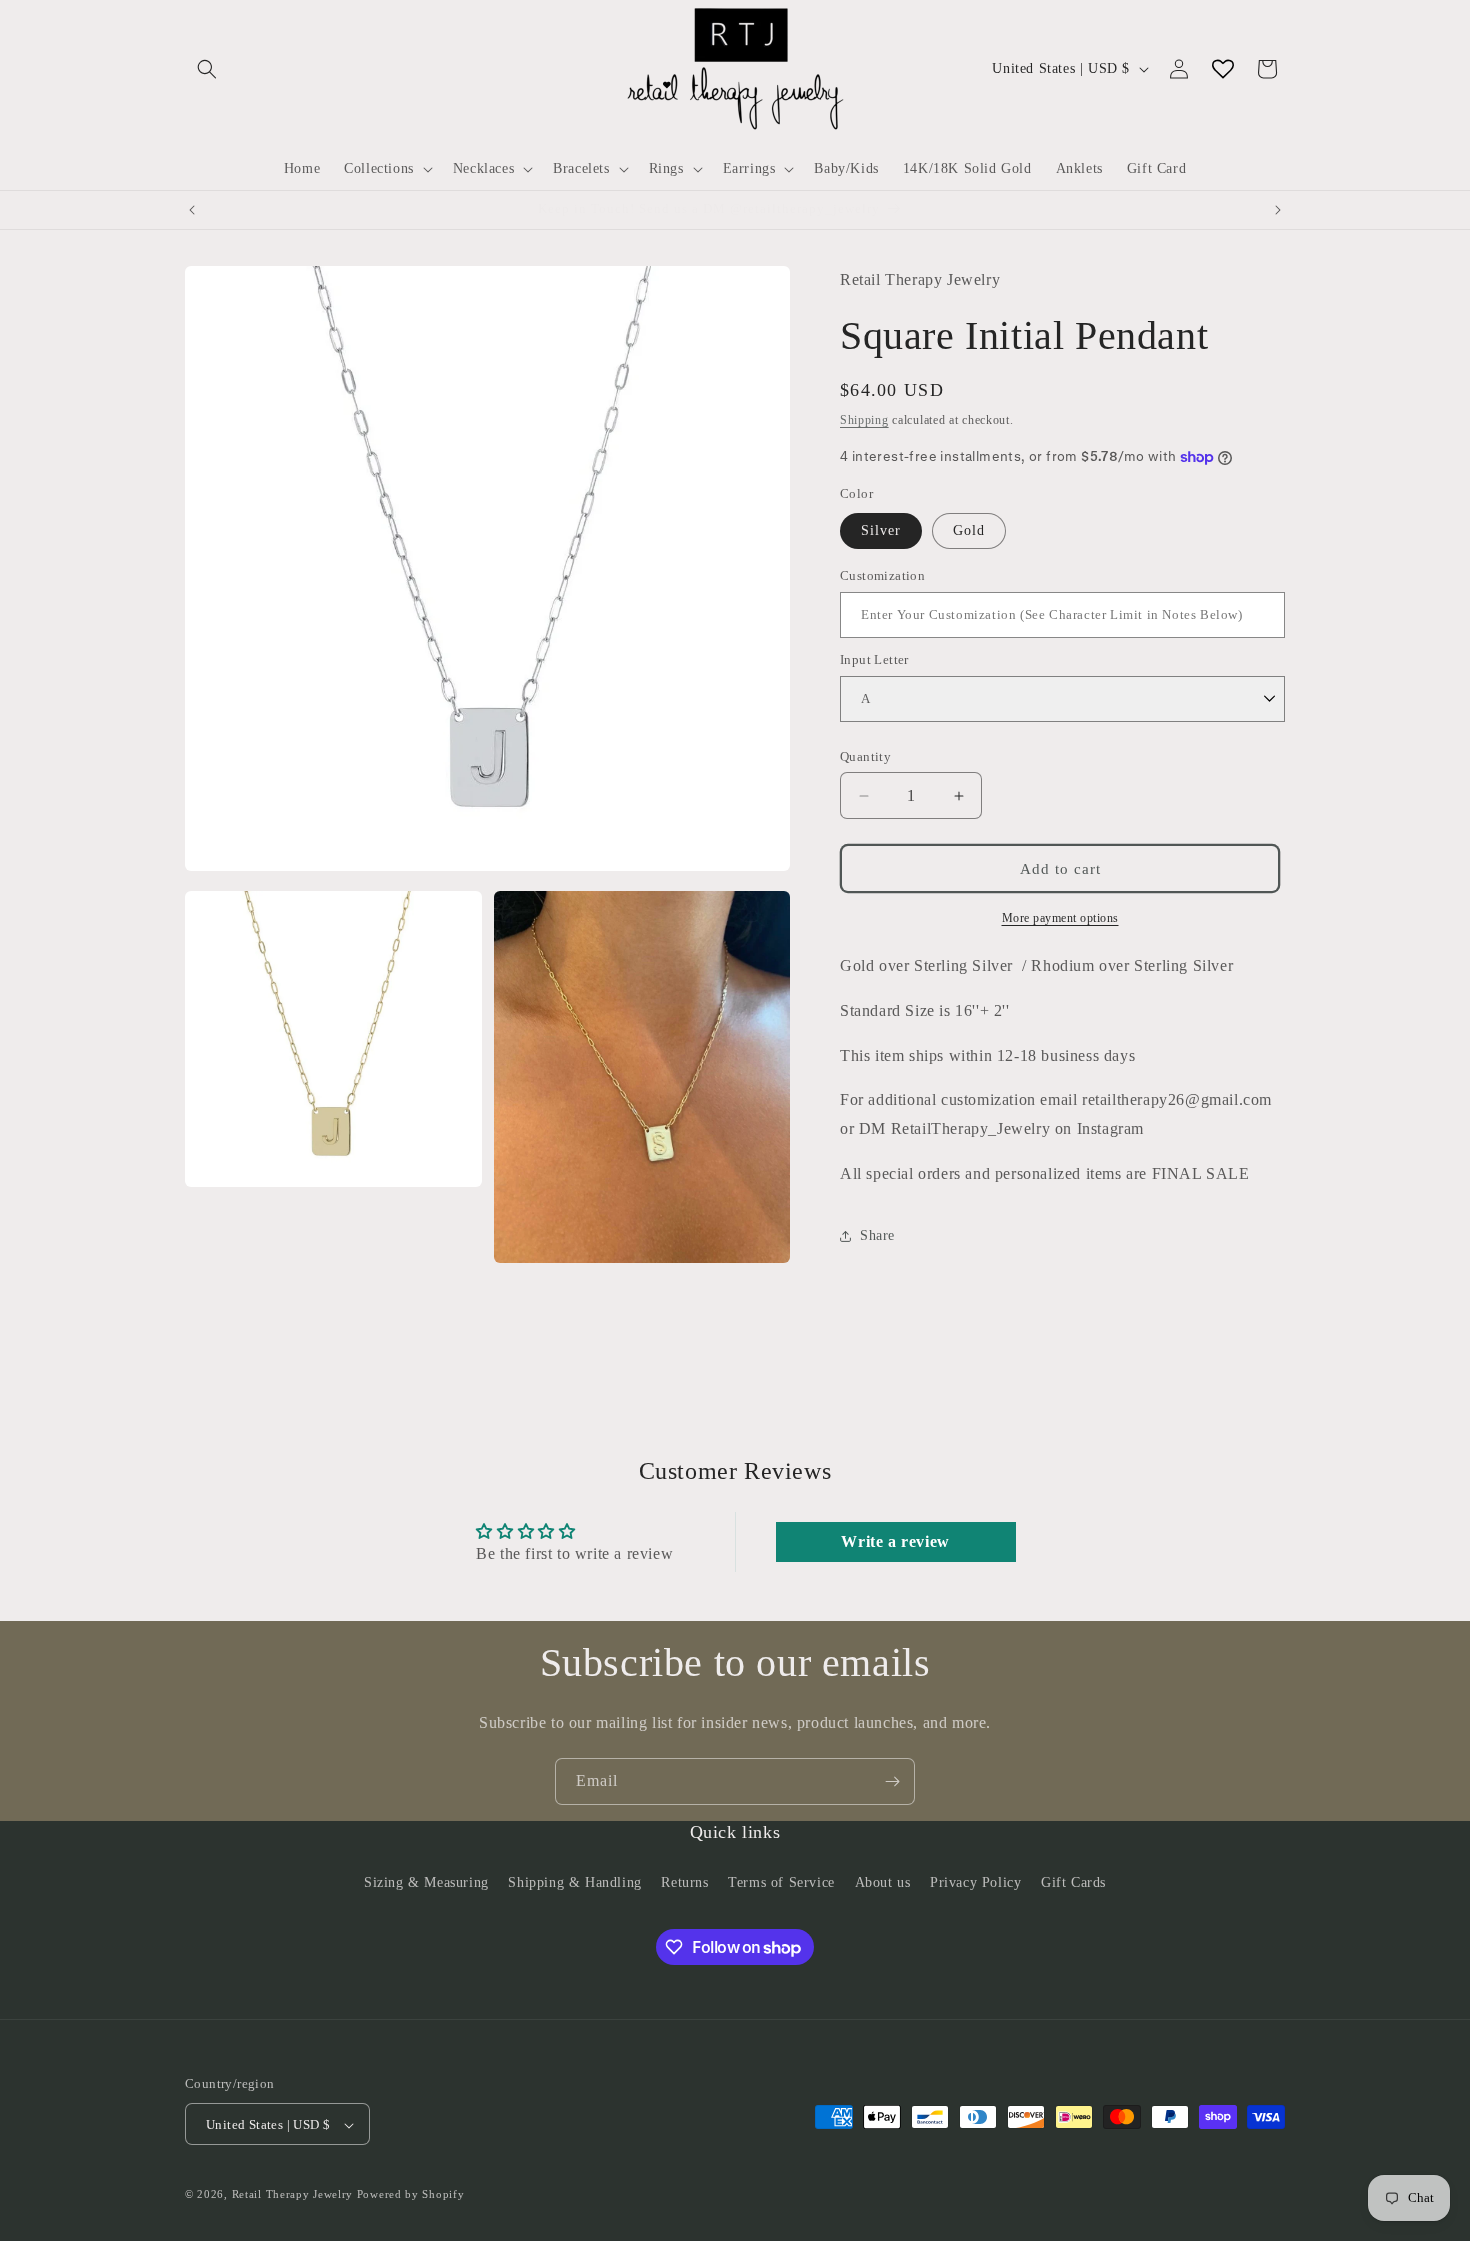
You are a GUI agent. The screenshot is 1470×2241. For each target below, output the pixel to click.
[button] (207, 69)
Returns (684, 1881)
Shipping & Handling (574, 1881)
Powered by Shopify (411, 2195)
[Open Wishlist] (1223, 69)
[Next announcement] (1278, 210)
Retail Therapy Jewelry (292, 2195)
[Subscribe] (892, 1781)
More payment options (1060, 918)
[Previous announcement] (192, 210)
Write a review (895, 1541)
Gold (969, 530)
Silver (881, 530)
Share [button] (877, 1235)
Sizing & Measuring (426, 1881)
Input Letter (874, 659)
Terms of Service (781, 1881)
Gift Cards (1073, 1881)
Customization (882, 575)
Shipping (864, 419)
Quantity (865, 756)
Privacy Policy (975, 1881)
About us (883, 1881)
